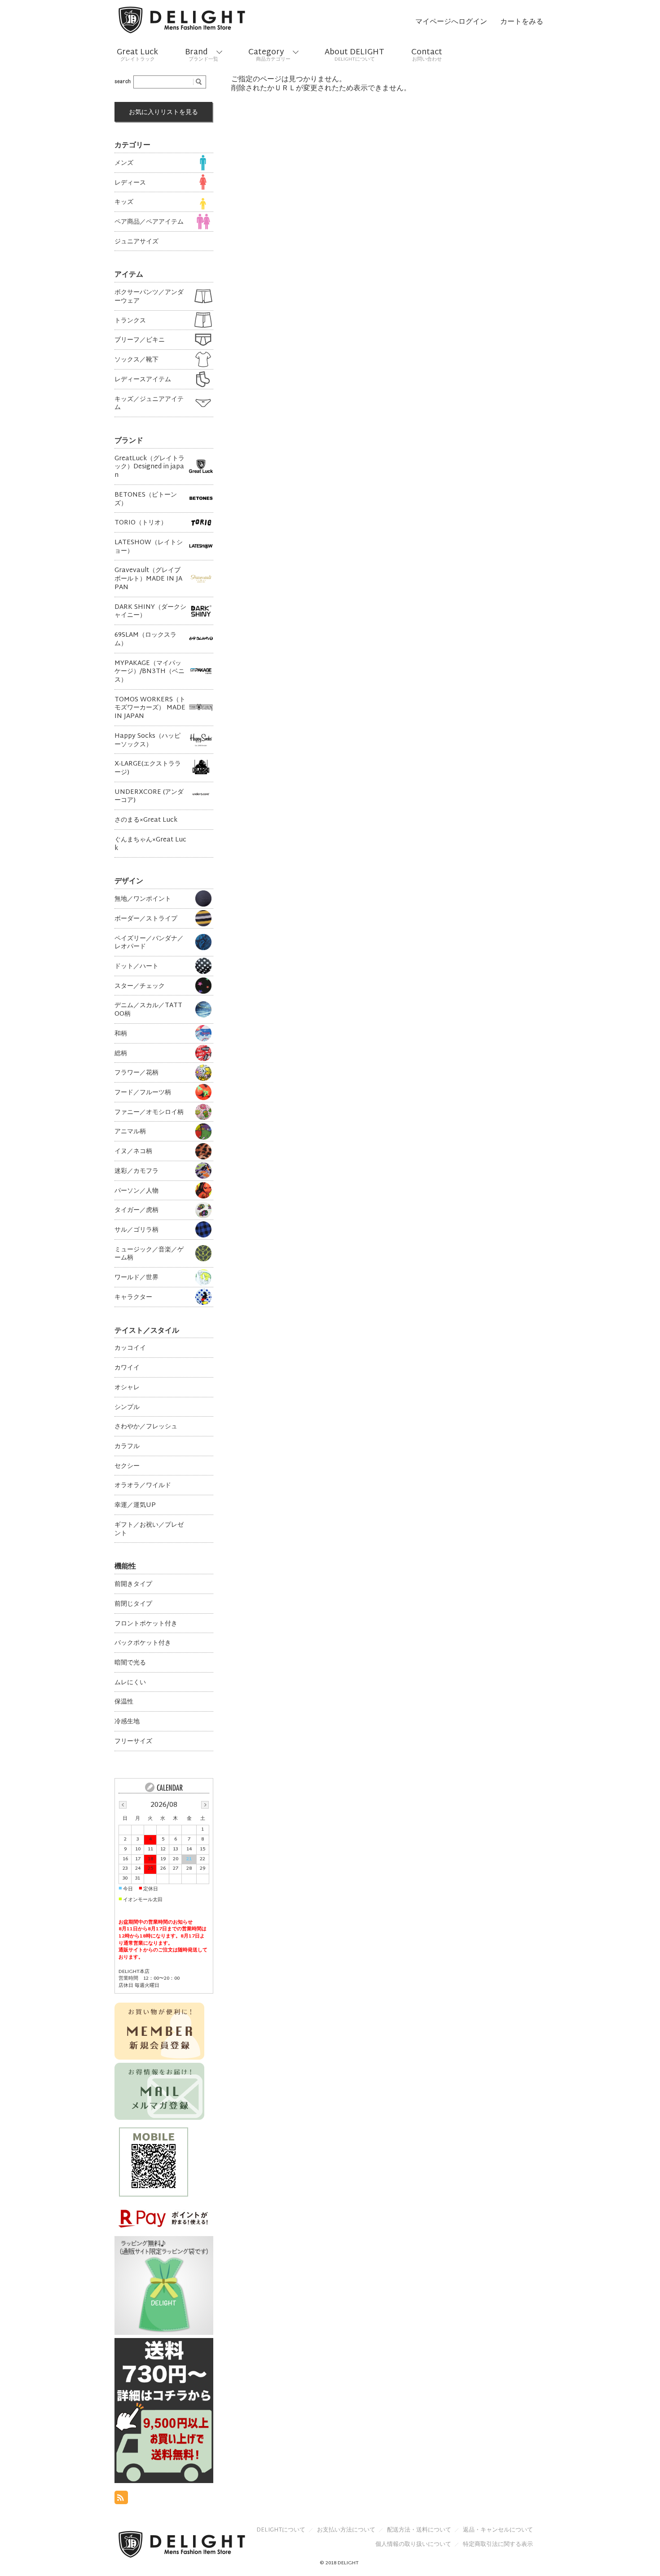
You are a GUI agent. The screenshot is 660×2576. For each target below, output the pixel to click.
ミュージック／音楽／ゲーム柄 (149, 1253)
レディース (130, 183)
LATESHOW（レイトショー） (149, 546)
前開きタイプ (133, 1584)
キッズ (124, 202)
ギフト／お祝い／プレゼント (149, 1529)
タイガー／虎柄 (136, 1210)
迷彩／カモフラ (136, 1171)
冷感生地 (127, 1721)
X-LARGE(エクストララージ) (148, 768)
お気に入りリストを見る (163, 112)
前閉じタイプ (133, 1604)
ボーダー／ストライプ (146, 918)
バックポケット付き (143, 1643)
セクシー (127, 1466)
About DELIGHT (354, 55)
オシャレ (127, 1387)
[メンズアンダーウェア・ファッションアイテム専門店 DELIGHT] (182, 22)
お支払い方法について (346, 2530)
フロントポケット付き (146, 1623)
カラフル (127, 1446)
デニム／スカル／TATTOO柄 (148, 1009)
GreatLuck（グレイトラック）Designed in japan (150, 467)
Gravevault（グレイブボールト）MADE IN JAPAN (148, 578)
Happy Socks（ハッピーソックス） (147, 740)
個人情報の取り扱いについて (413, 2545)
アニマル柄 (130, 1131)
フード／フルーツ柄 (143, 1092)
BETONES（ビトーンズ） (146, 499)
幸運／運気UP (135, 1505)
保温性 (124, 1702)
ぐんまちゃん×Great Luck (150, 843)
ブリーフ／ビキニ (140, 340)
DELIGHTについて (281, 2530)
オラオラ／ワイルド (143, 1485)
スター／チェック (140, 986)
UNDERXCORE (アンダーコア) (149, 796)
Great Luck (137, 55)
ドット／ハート (136, 966)
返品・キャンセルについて (498, 2530)
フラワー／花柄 (136, 1072)
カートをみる (522, 22)
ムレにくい (130, 1682)
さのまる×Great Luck (146, 820)
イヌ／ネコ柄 (133, 1151)
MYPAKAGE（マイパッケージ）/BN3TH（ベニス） (150, 671)
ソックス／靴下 (136, 359)
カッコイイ (130, 1348)
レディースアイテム (143, 379)
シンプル (127, 1407)
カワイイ (127, 1367)
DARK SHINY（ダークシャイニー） (150, 611)
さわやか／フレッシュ (146, 1426)
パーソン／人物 (136, 1191)
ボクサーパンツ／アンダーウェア (149, 296)
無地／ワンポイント (143, 899)
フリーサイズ (133, 1741)
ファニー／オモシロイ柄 (149, 1112)
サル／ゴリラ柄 (136, 1230)
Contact (427, 55)
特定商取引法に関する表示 (498, 2545)
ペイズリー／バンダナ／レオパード (149, 942)
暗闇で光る (130, 1662)
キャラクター (133, 1297)
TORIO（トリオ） (141, 522)
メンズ (124, 163)
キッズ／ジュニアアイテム (149, 403)
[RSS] (121, 2499)
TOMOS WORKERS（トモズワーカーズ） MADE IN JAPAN (150, 708)
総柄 (121, 1053)
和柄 (121, 1033)
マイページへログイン (451, 22)
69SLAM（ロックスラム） (145, 639)
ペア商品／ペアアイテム (149, 222)
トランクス (130, 320)
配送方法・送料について (419, 2530)
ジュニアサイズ (136, 241)
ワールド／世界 (136, 1277)
